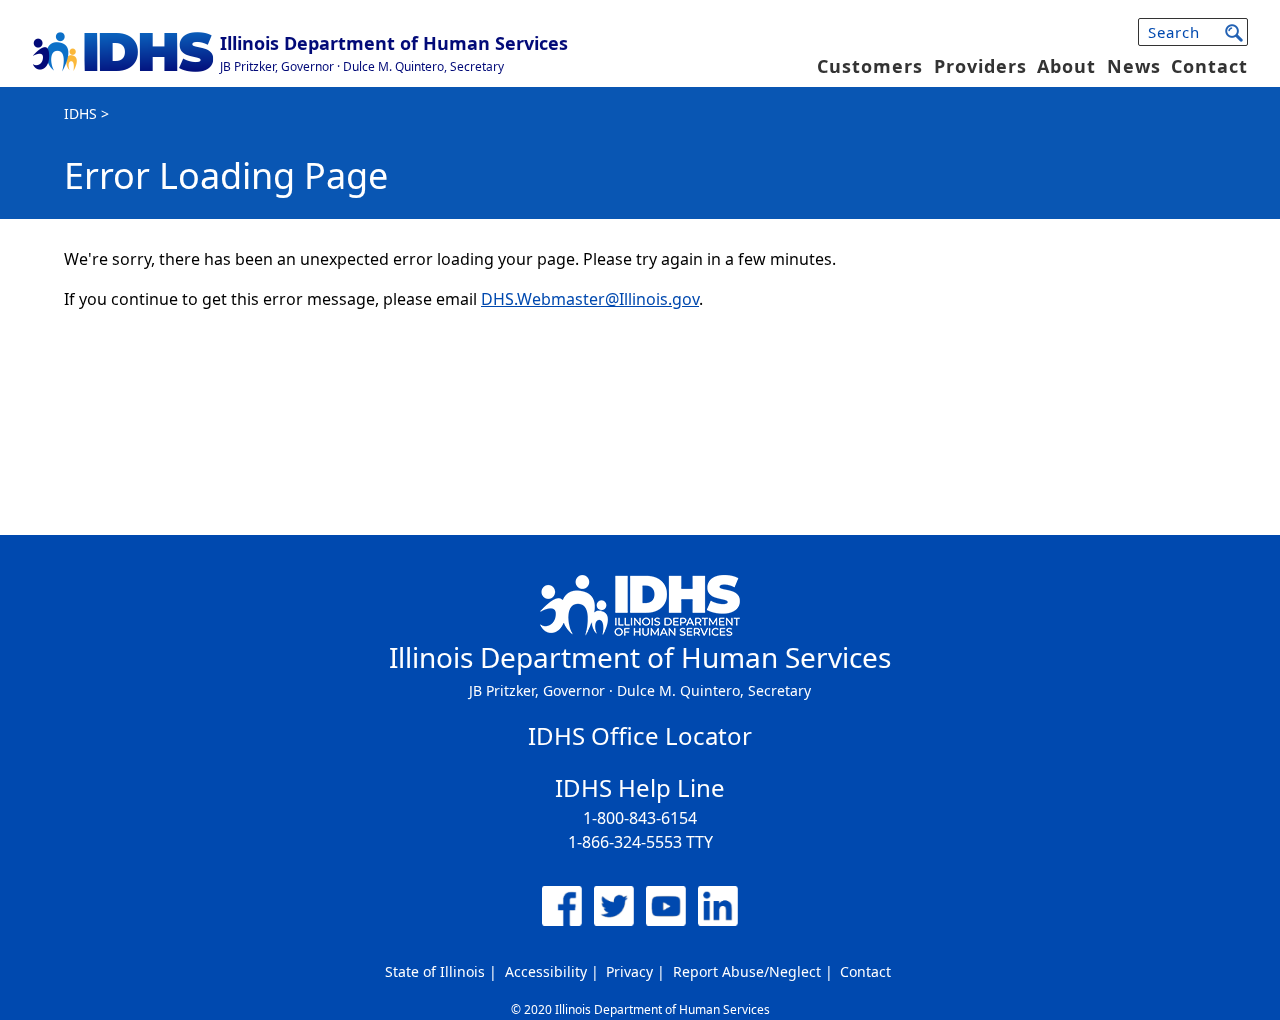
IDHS (80, 113)
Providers (980, 66)
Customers (870, 66)
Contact (1209, 66)
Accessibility (546, 971)
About (1066, 66)
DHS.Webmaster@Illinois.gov (590, 299)
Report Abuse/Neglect (747, 971)
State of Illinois (435, 971)
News (1134, 66)
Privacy (629, 971)
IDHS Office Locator (640, 735)
